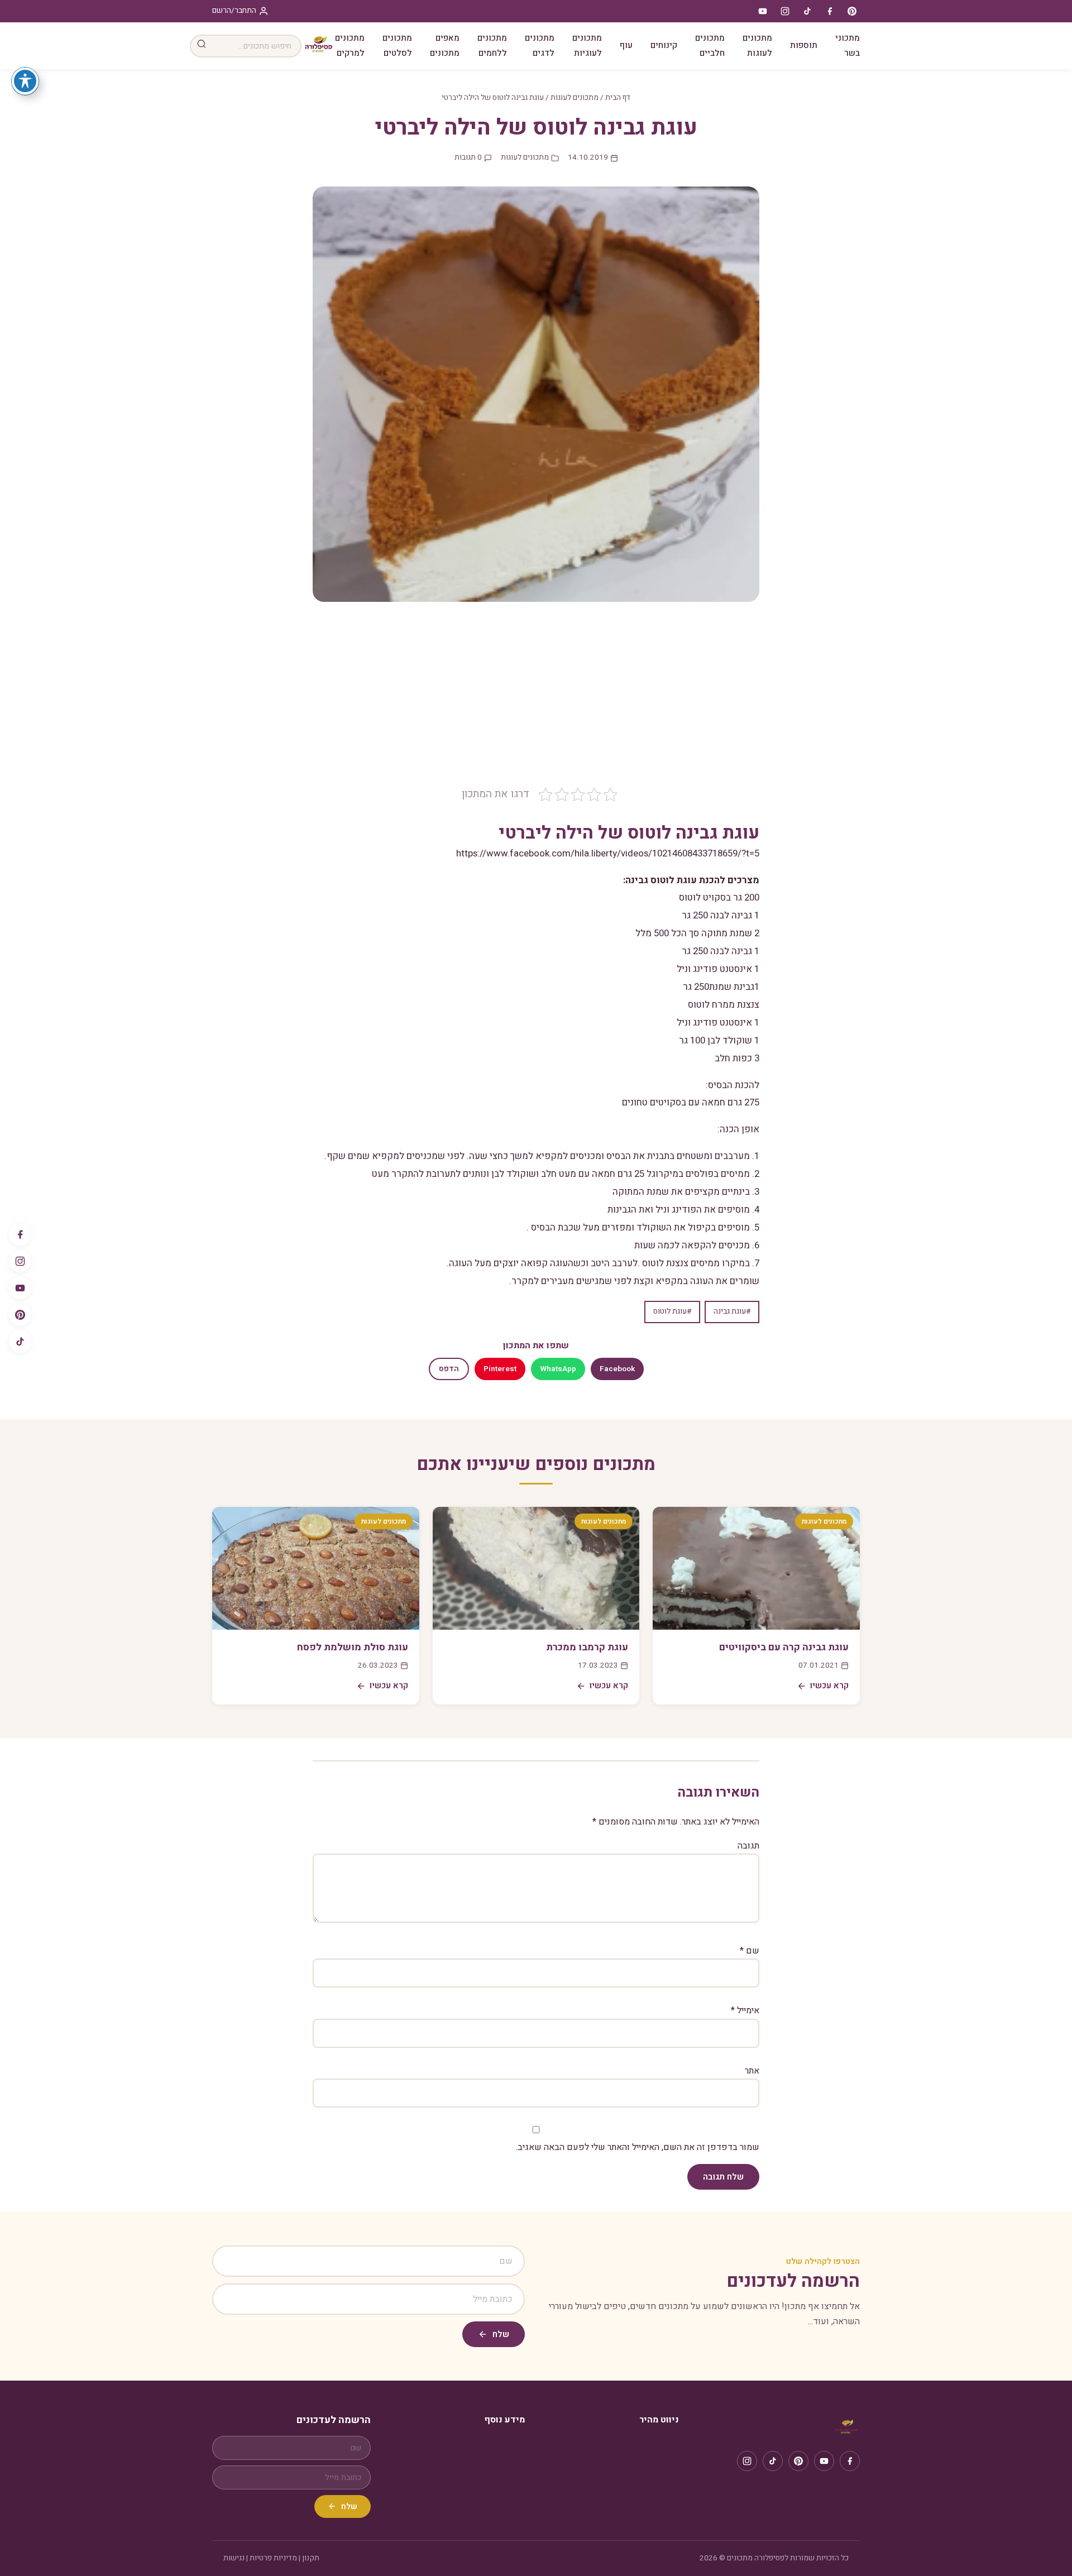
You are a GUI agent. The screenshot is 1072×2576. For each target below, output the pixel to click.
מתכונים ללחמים (492, 46)
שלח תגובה (723, 2177)
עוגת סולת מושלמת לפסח (353, 1647)
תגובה (748, 1846)
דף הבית (618, 98)
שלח (501, 2334)
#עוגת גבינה (732, 1311)
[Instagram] (20, 1261)
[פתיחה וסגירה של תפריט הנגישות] (25, 81)
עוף (626, 45)
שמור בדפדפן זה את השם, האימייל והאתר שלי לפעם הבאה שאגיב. (638, 2147)
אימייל (745, 2010)
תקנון (311, 2558)
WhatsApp (558, 1369)
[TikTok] (20, 1342)
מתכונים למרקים (350, 46)
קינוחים (664, 45)
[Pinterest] (20, 1315)
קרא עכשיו (829, 1686)
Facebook (617, 1369)
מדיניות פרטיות (273, 2558)
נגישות (234, 2558)
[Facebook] (20, 1234)
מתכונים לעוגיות (587, 46)
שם (750, 1951)
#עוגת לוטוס (672, 1311)
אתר (752, 2071)
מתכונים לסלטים (397, 46)
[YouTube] (20, 1288)
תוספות (804, 45)
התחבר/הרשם (234, 11)
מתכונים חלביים (710, 46)
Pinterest (500, 1369)
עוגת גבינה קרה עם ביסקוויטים (784, 1647)
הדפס (449, 1369)
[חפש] (202, 46)
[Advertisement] (536, 702)
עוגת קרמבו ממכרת (587, 1647)
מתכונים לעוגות (757, 46)
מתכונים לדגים (540, 46)
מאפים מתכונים (445, 46)
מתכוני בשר (848, 46)
